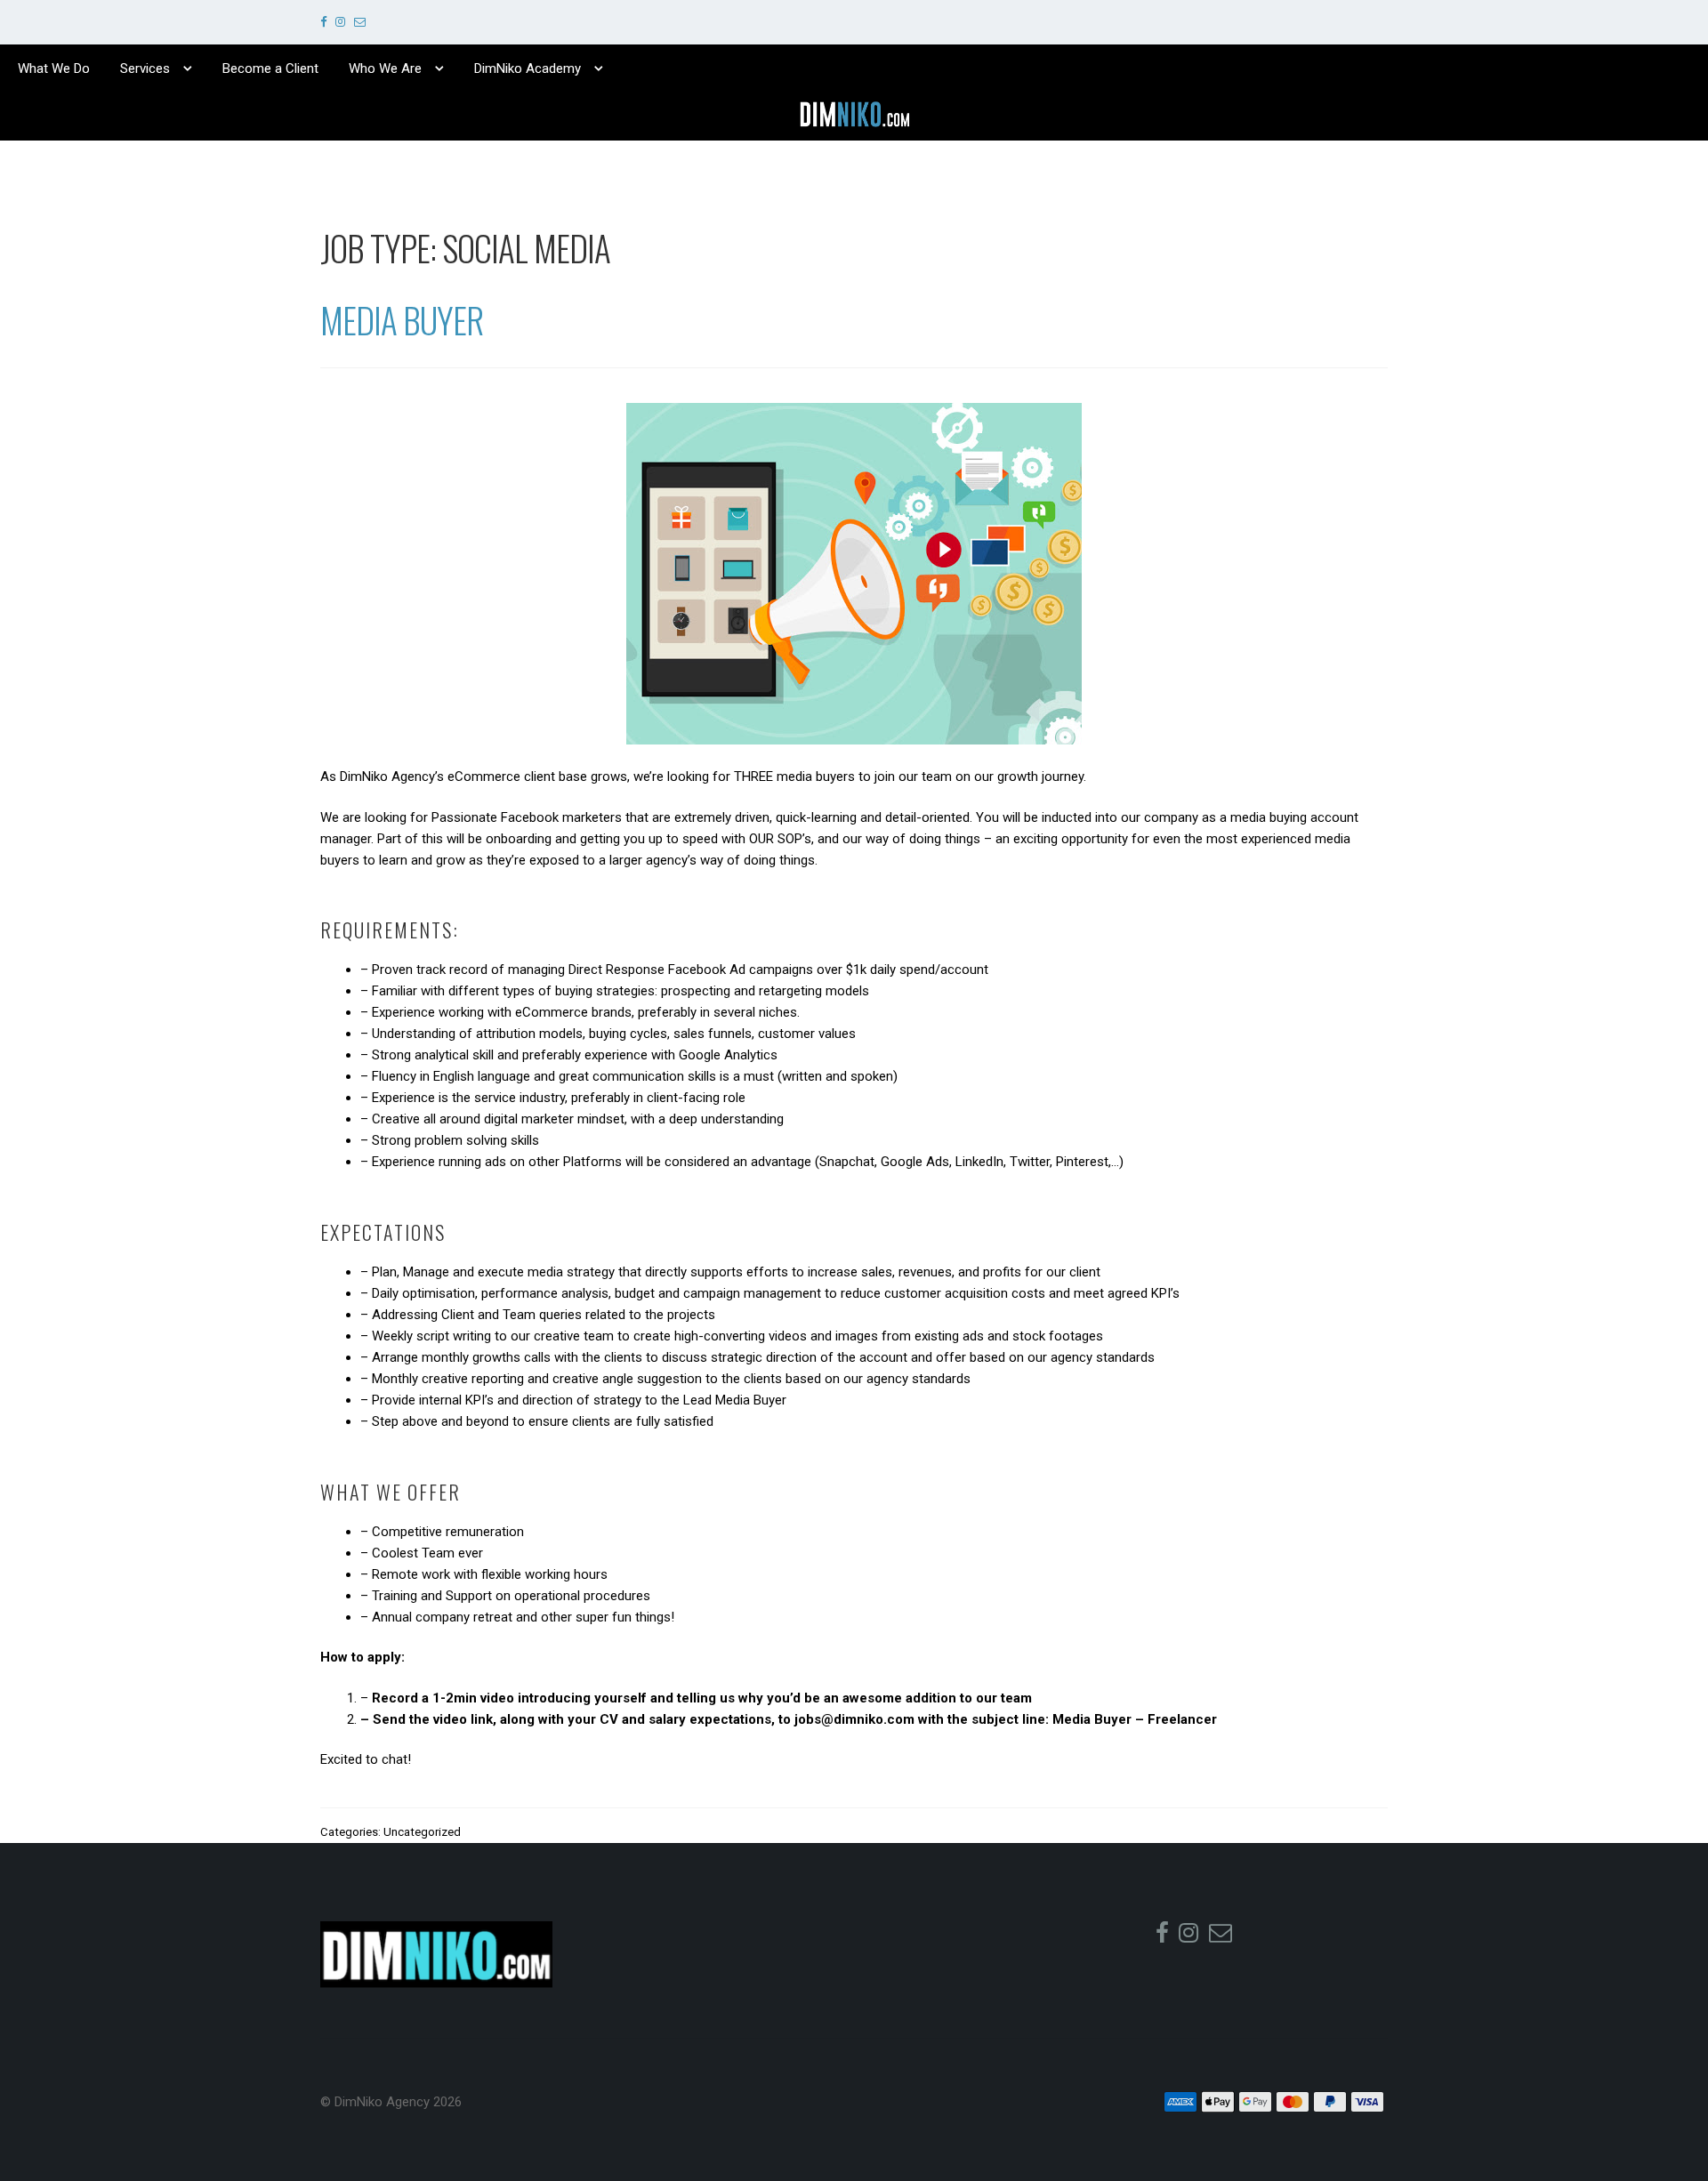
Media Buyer (402, 319)
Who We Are (385, 68)
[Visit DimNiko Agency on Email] (360, 22)
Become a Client (270, 68)
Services (145, 68)
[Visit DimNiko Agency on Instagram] (340, 22)
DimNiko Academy (528, 68)
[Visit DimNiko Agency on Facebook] (323, 22)
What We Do (54, 68)
